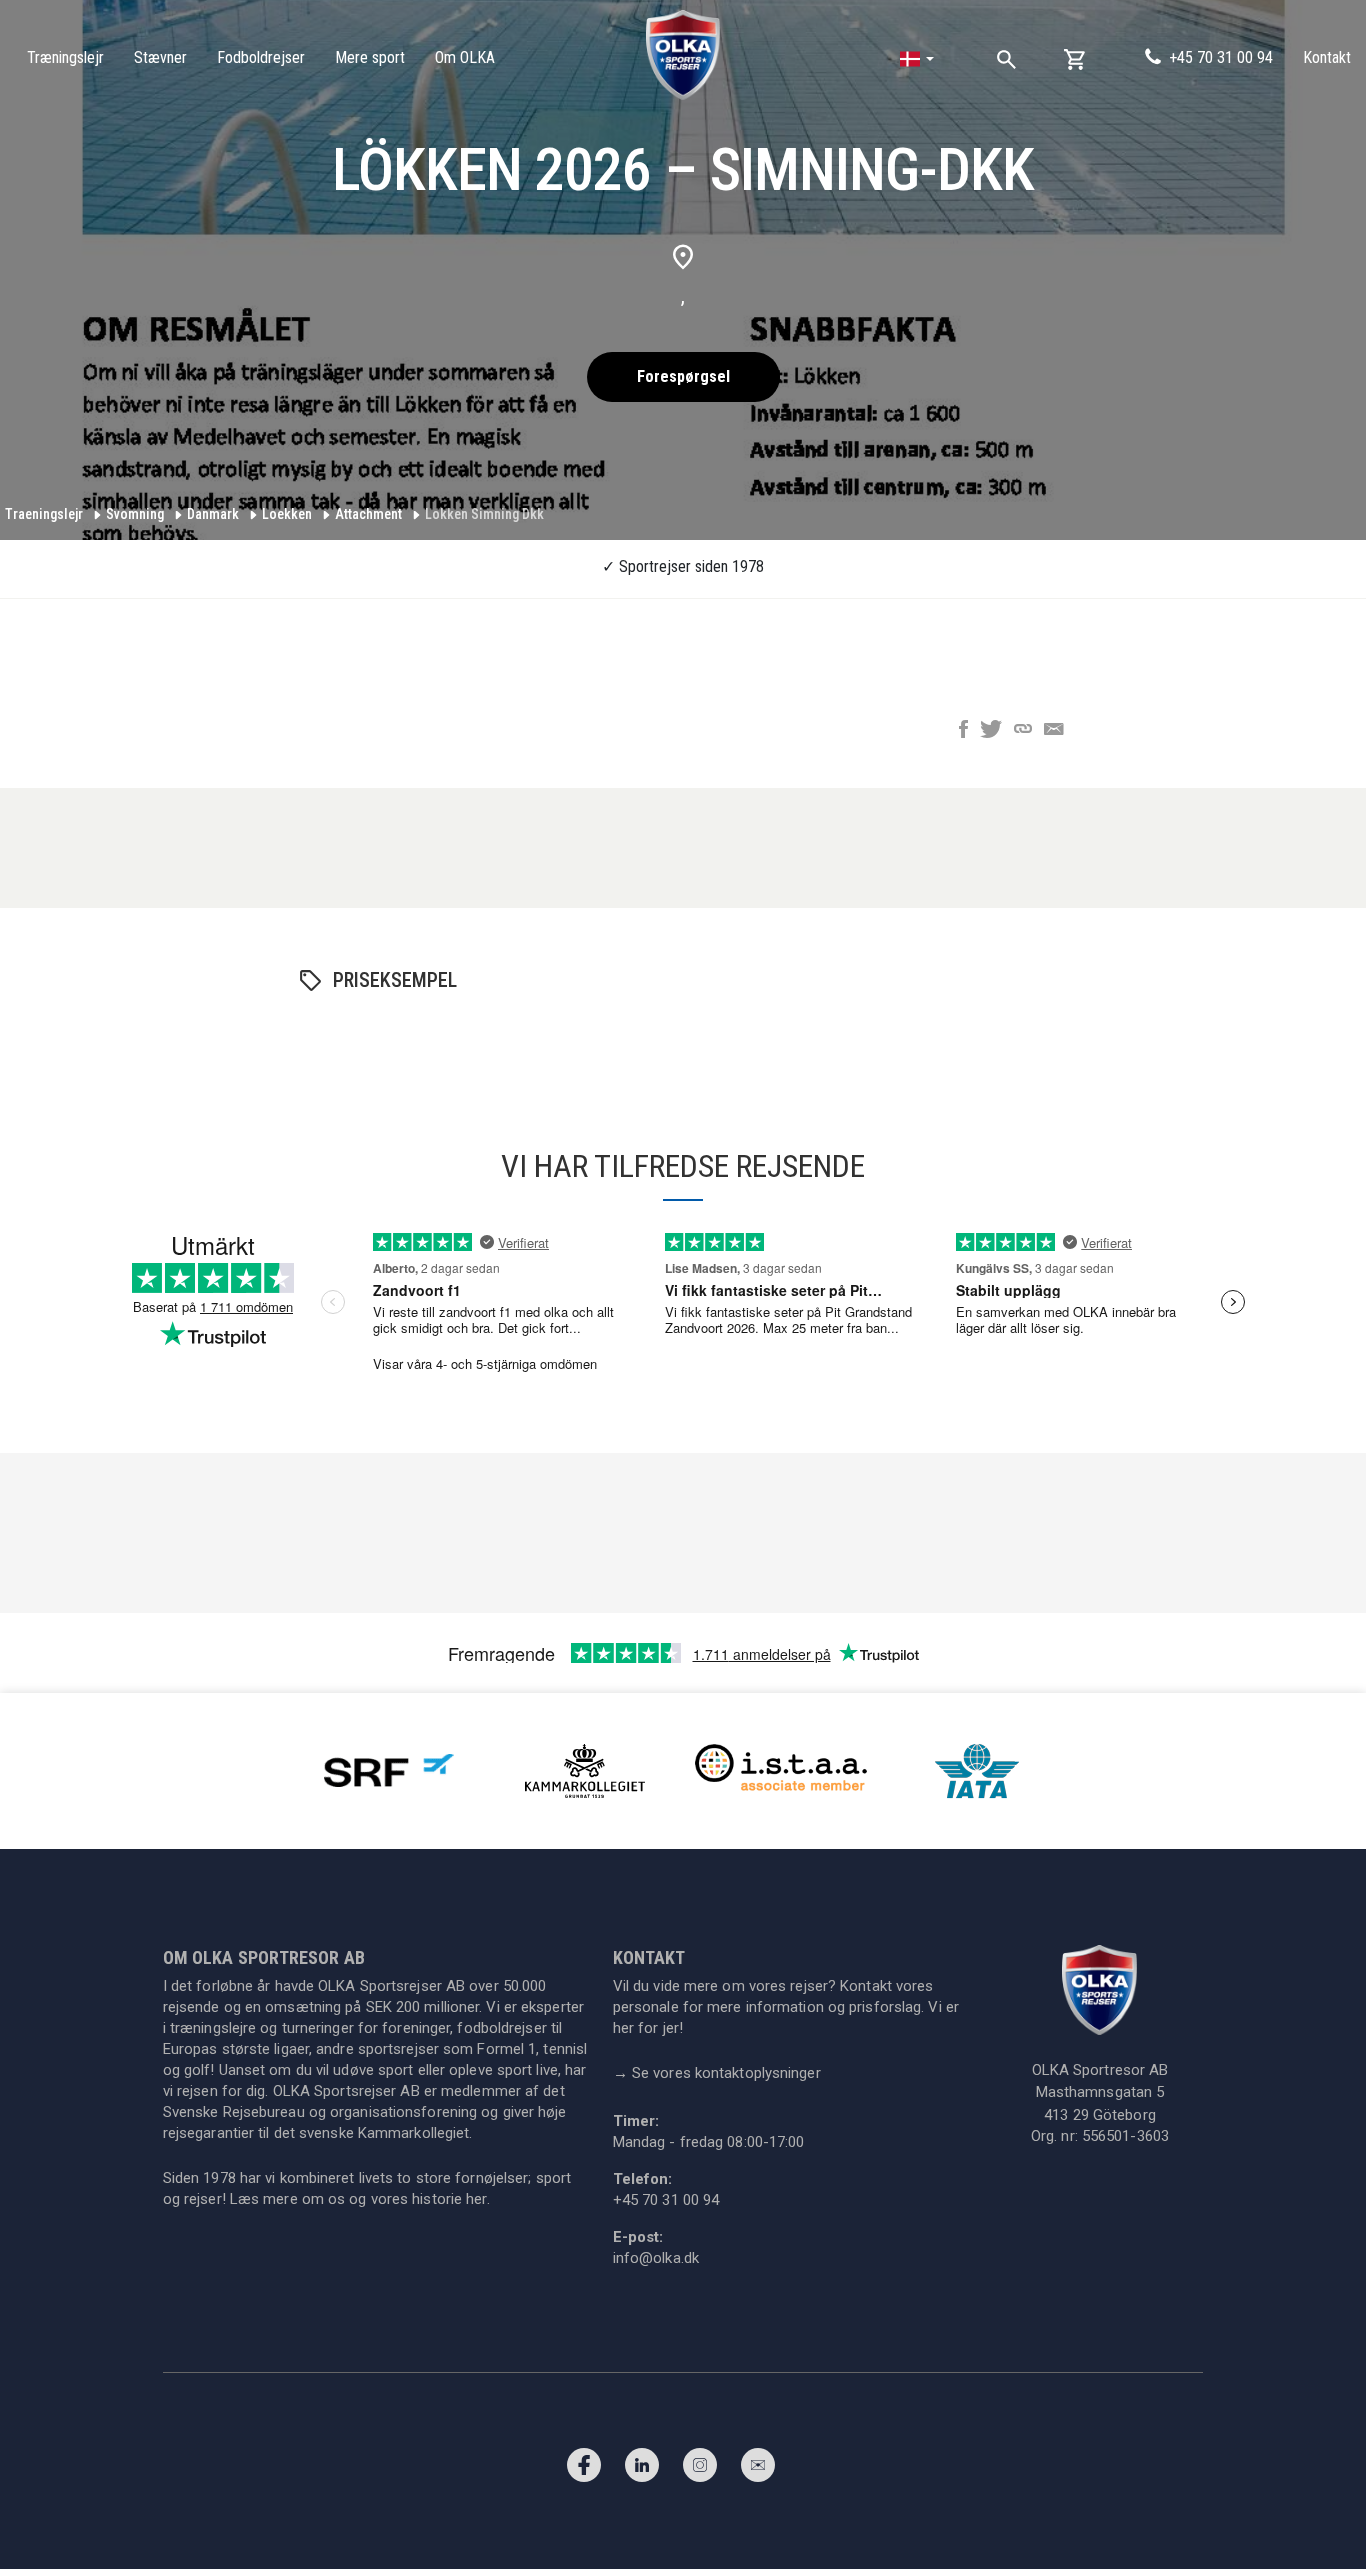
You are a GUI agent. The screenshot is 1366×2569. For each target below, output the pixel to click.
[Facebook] (584, 2470)
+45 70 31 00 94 (1221, 57)
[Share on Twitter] (991, 731)
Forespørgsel (683, 376)
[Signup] (758, 2470)
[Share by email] (1054, 731)
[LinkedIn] (642, 2470)
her (476, 2199)
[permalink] (1023, 731)
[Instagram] (700, 2470)
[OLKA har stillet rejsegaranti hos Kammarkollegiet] (585, 1769)
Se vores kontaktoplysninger (717, 2073)
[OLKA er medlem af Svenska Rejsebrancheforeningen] (389, 1769)
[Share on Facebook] (963, 731)
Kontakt (1327, 57)
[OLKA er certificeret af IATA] (977, 1769)
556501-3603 (1125, 2136)
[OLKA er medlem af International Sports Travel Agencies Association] (781, 1769)
